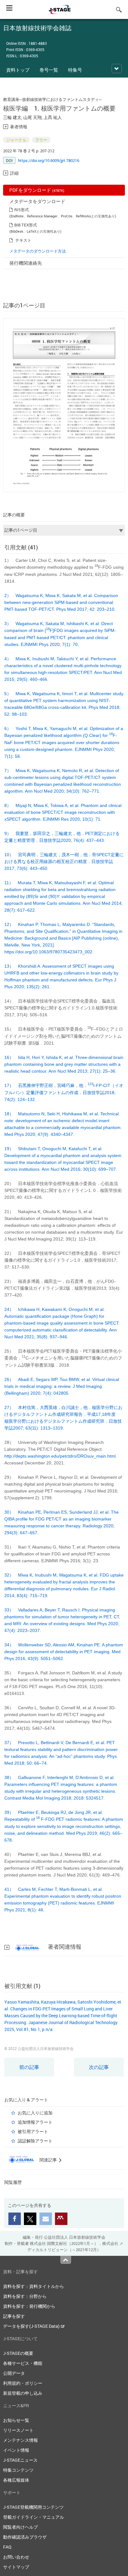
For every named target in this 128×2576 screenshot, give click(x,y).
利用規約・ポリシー (23, 2383)
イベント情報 (16, 2450)
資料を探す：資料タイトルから (34, 2286)
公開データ (14, 2373)
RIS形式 (22, 210)
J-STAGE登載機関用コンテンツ (33, 2507)
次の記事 (99, 2067)
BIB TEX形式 (26, 225)
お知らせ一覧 (16, 2420)
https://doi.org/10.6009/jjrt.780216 (49, 160)
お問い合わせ (16, 2557)
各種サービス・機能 (23, 2363)
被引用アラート (33, 2131)
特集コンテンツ (18, 2470)
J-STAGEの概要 (18, 2353)
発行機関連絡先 (26, 263)
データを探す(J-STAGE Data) (32, 2326)
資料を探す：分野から (25, 2296)
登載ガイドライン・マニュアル (34, 2517)
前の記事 (29, 2067)
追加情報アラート (35, 2122)
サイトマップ (16, 2567)
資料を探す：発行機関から (29, 2306)
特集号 (75, 70)
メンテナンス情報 (21, 2440)
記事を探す (14, 2316)
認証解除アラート (35, 2141)
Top (66, 2260)
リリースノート (18, 2430)
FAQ (7, 2547)
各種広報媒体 (16, 2480)
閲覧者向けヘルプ (21, 2527)
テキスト (23, 240)
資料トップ (18, 70)
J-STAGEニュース (20, 2460)
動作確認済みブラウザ (25, 2537)
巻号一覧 (49, 70)
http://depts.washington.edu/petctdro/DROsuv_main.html (60, 1456)
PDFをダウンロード (37, 190)
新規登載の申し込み (23, 2393)
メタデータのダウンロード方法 (38, 251)
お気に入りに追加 (35, 2113)
